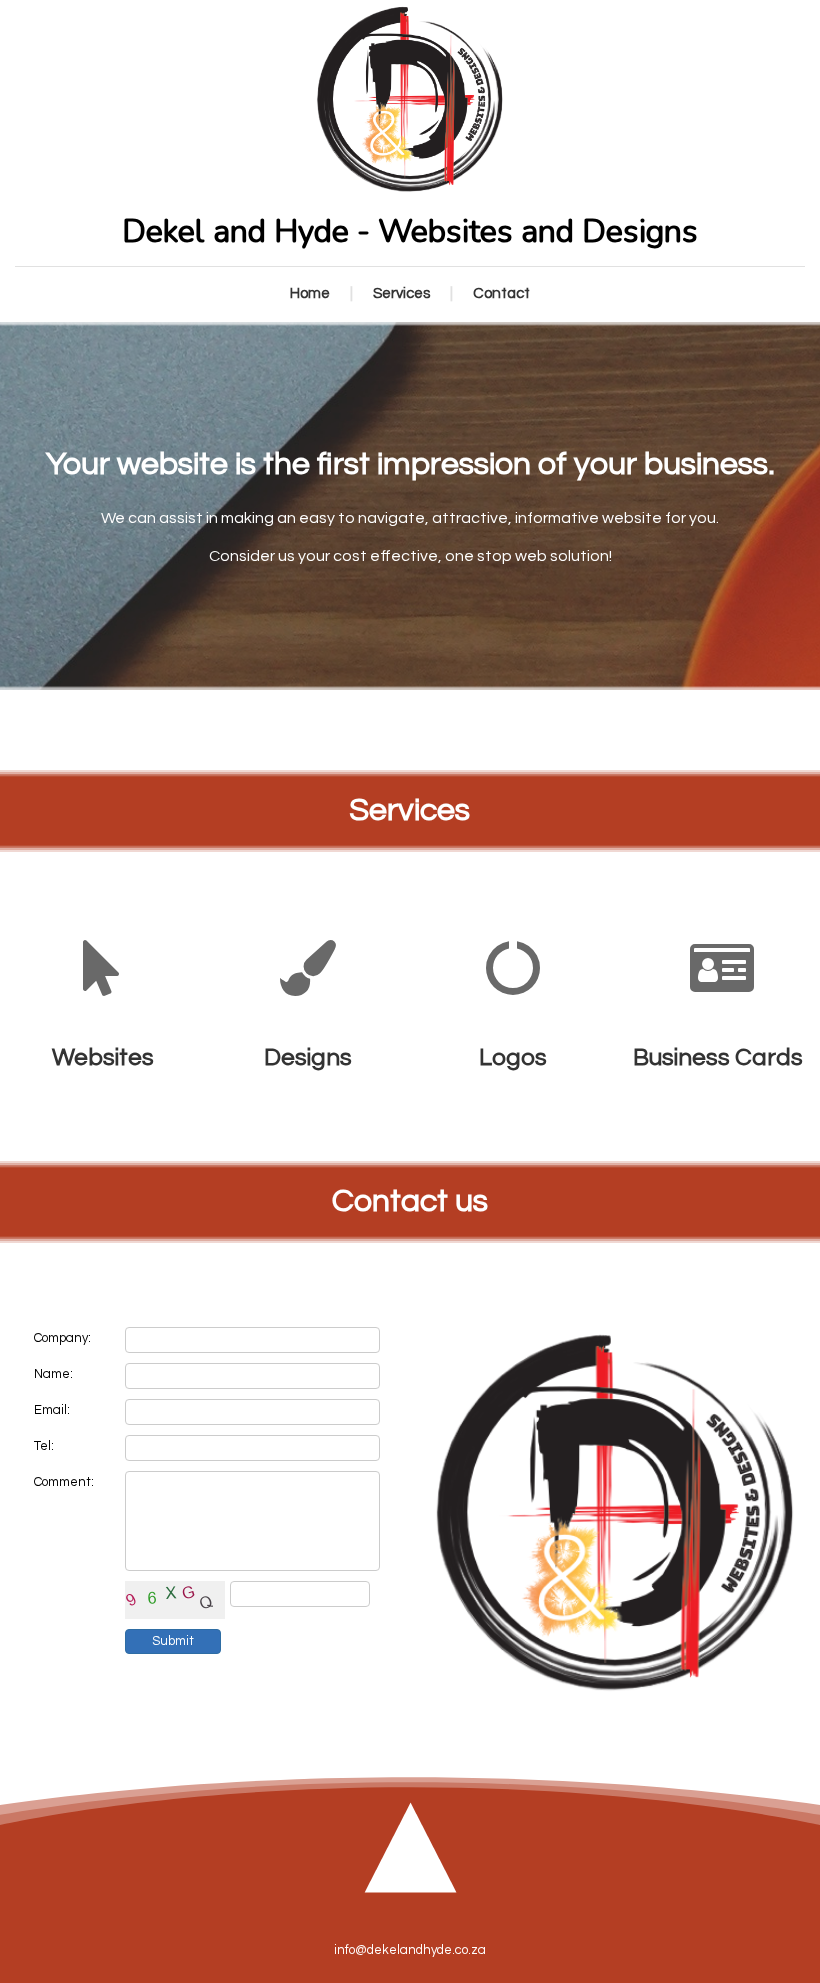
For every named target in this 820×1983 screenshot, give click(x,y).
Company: (62, 1338)
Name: (53, 1374)
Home (310, 293)
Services (401, 293)
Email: (52, 1410)
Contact (501, 293)
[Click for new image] (175, 1600)
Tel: (44, 1446)
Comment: (64, 1482)
